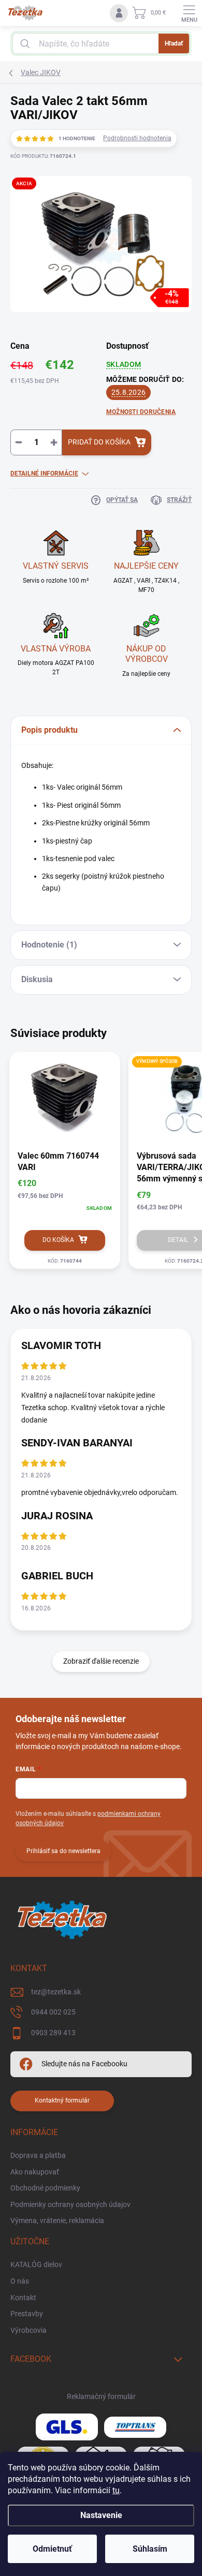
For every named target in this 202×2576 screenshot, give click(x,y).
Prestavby (27, 2314)
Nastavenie (101, 2515)
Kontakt (23, 2298)
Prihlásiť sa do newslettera (63, 1851)
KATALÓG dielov (36, 2264)
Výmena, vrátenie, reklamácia (57, 2220)
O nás (20, 2281)
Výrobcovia (28, 2330)
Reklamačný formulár (101, 2396)
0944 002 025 (53, 2012)
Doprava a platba (38, 2155)
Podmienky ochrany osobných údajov (70, 2204)
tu (116, 2490)
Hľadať (174, 43)
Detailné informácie (44, 473)
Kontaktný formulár (62, 2100)
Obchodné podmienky (45, 2188)
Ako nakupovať (35, 2172)
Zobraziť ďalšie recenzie (101, 1661)
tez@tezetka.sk (56, 1992)
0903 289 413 (53, 2033)
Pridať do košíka (99, 442)
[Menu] (189, 13)
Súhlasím (150, 2549)
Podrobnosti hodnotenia (137, 138)
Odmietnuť (52, 2549)
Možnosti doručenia (141, 412)
